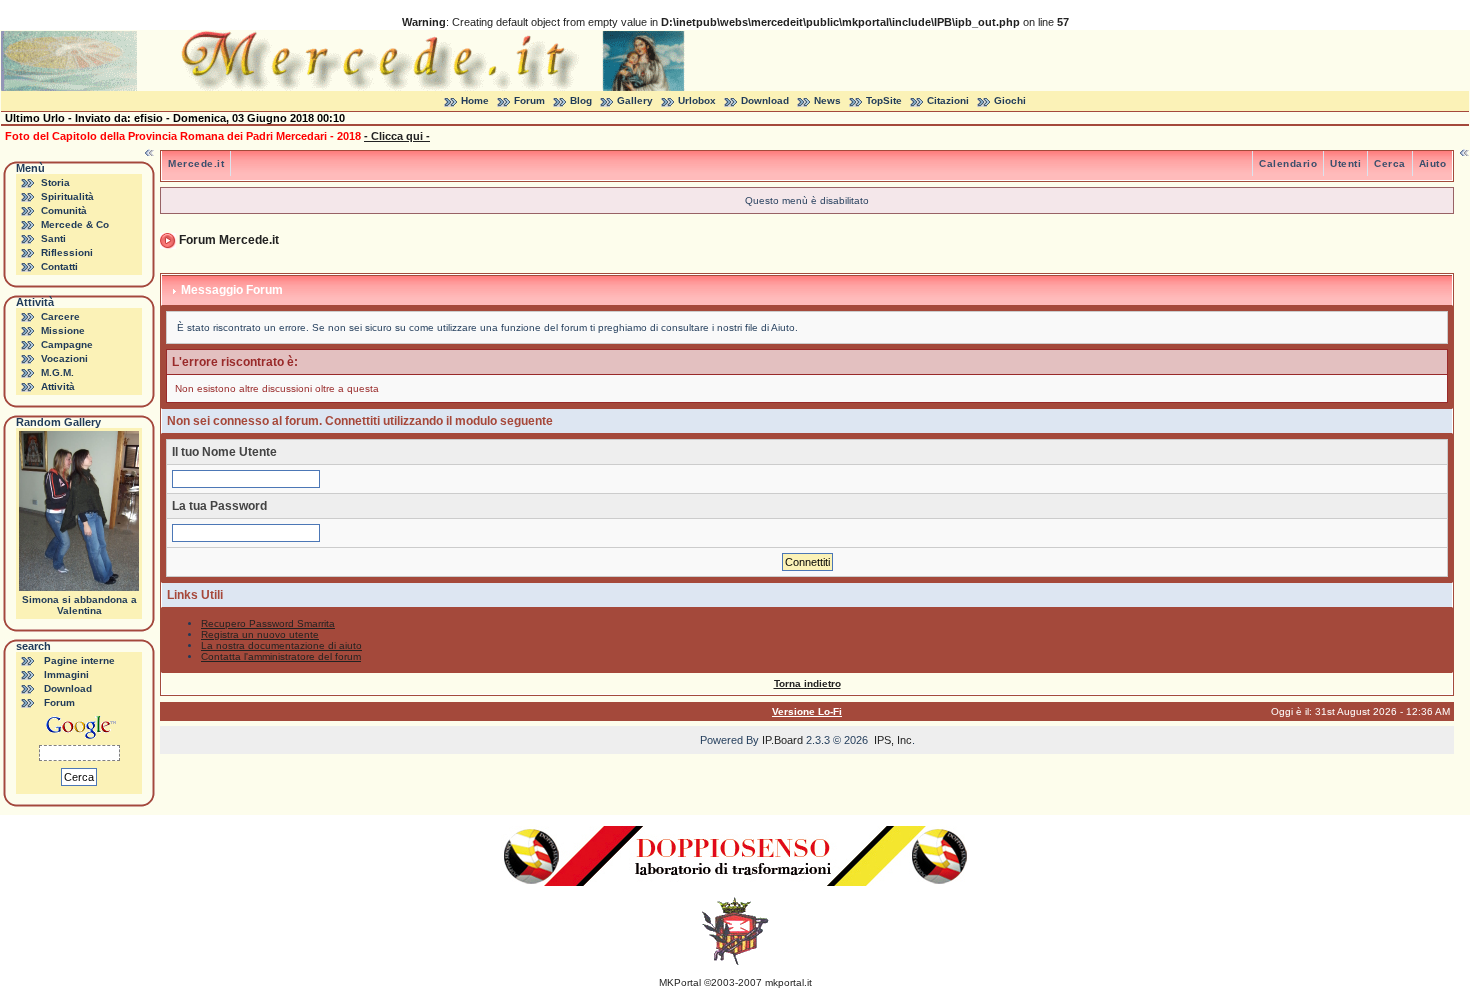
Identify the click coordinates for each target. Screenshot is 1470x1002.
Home (475, 100)
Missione (63, 330)
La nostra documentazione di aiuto (281, 645)
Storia (55, 182)
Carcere (60, 316)
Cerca (1390, 163)
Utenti (1345, 163)
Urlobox (697, 100)
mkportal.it (788, 982)
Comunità (64, 210)
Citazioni (948, 100)
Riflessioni (67, 252)
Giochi (1010, 100)
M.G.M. (57, 372)
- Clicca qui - (397, 136)
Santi (53, 238)
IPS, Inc (893, 740)
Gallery (635, 100)
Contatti (59, 266)
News (827, 100)
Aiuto (1433, 163)
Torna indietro (807, 683)
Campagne (67, 344)
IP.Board (782, 740)
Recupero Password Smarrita (268, 623)
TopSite (884, 100)
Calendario (1288, 163)
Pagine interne (79, 660)
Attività (58, 386)
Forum (529, 100)
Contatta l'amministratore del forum (281, 656)
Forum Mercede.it (229, 240)
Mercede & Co (75, 224)
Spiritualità (67, 196)
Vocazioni (64, 358)
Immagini (66, 674)
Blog (581, 100)
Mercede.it (196, 163)
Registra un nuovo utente (260, 634)
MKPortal (680, 982)
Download (765, 100)
